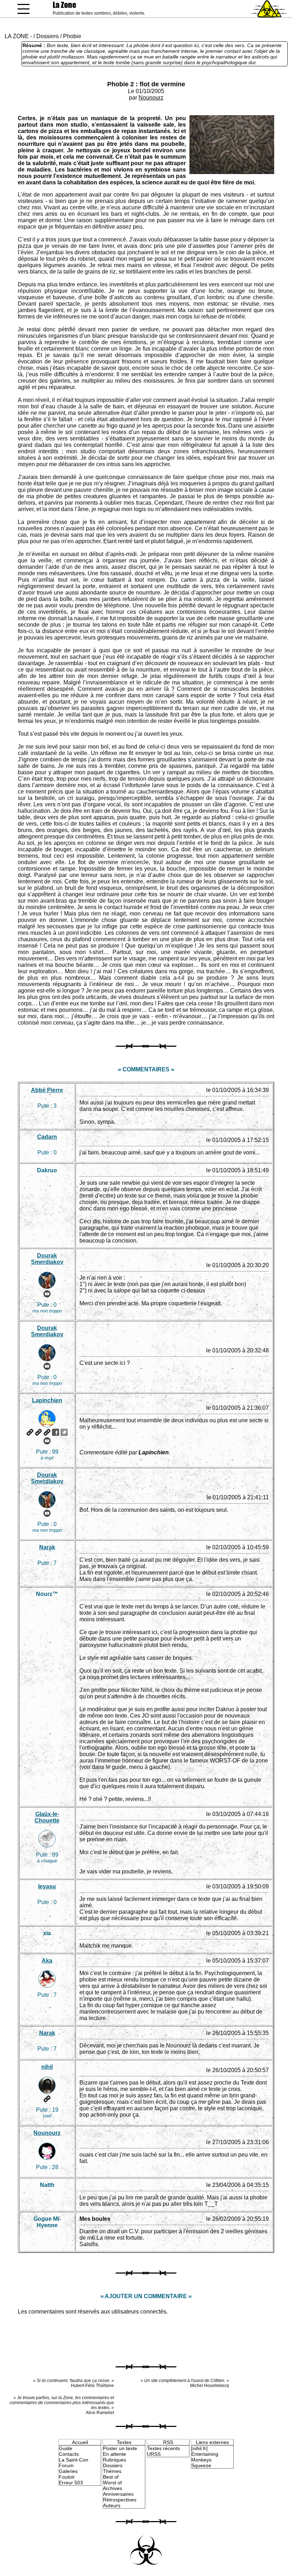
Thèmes (112, 2471)
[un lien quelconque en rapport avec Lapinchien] (47, 1432)
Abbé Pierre (47, 1090)
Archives (113, 2488)
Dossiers (48, 36)
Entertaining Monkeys (205, 2457)
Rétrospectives (120, 2500)
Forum (66, 2465)
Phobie (72, 36)
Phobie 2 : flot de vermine (146, 84)
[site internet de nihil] (47, 2099)
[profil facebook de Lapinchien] (56, 1432)
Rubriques (114, 2460)
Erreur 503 (71, 2483)
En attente (114, 2454)
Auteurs (112, 2505)
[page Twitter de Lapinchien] (64, 1432)
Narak (47, 1547)
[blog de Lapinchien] (38, 1432)
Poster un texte (120, 2448)
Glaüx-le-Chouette (47, 1817)
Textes (124, 2442)
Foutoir (67, 2477)
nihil (47, 2067)
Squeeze (201, 2465)
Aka (47, 1961)
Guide (66, 2448)
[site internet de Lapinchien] (30, 1432)
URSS (154, 2454)
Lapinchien (47, 1400)
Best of (111, 2477)
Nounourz (151, 98)
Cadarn (47, 1137)
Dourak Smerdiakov (47, 1259)
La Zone (64, 5)
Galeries (68, 2471)
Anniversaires (118, 2494)
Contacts (69, 2454)
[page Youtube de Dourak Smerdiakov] (47, 1294)
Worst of (112, 2483)
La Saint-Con (74, 2460)
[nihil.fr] (199, 2448)
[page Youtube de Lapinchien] (47, 1441)
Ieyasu (47, 1886)
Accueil (80, 2442)
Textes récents (163, 2448)
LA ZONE (17, 36)
